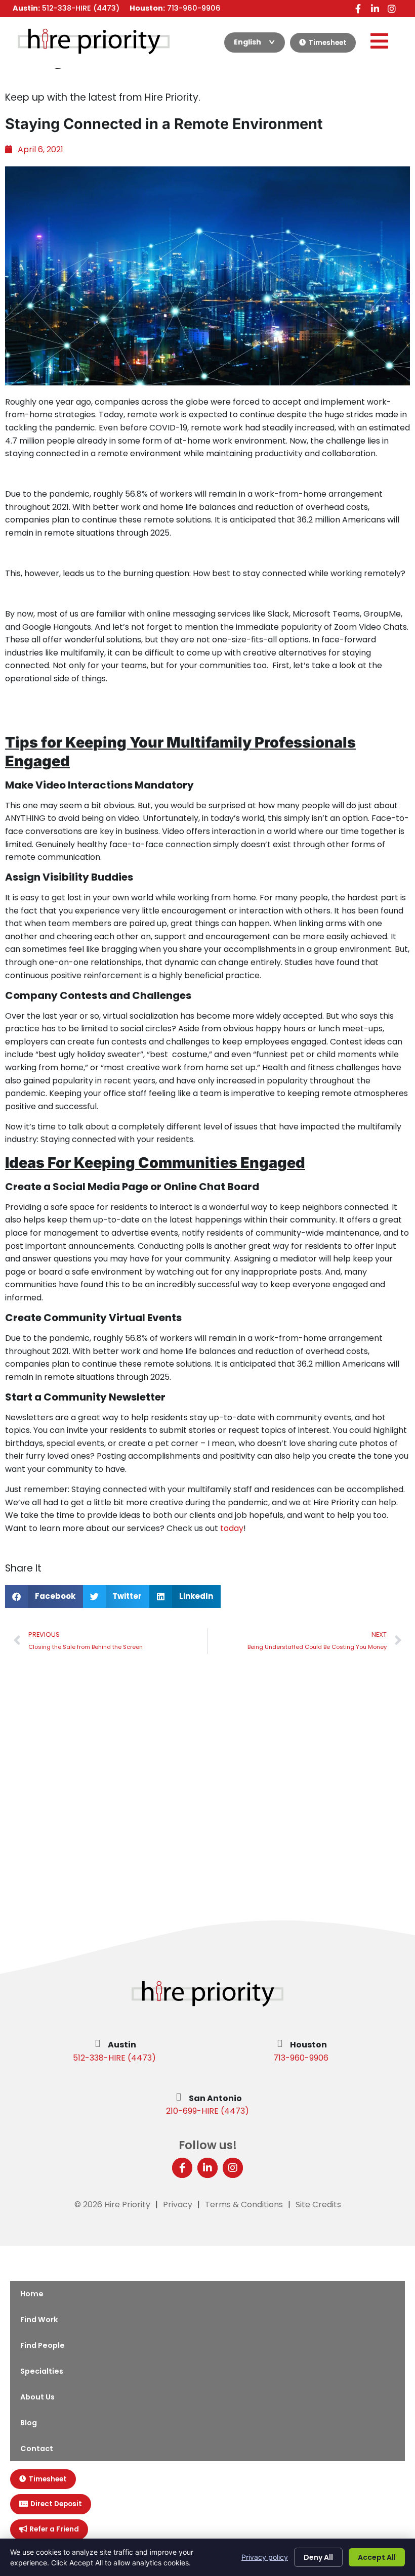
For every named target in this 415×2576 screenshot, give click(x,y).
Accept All (377, 2557)
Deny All (318, 2557)
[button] (44, 1597)
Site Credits (318, 2204)
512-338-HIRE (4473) (114, 2058)
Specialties (42, 2371)
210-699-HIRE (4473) (207, 2111)
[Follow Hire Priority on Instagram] (391, 8)
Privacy (178, 2204)
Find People (43, 2345)
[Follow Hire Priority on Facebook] (358, 8)
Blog (29, 2423)
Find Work (39, 2320)
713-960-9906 (301, 2058)
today (232, 1528)
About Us (37, 2397)
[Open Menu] (379, 41)
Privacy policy (265, 2557)
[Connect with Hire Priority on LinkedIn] (375, 8)
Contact (37, 2449)
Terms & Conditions (244, 2204)
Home (32, 2294)
